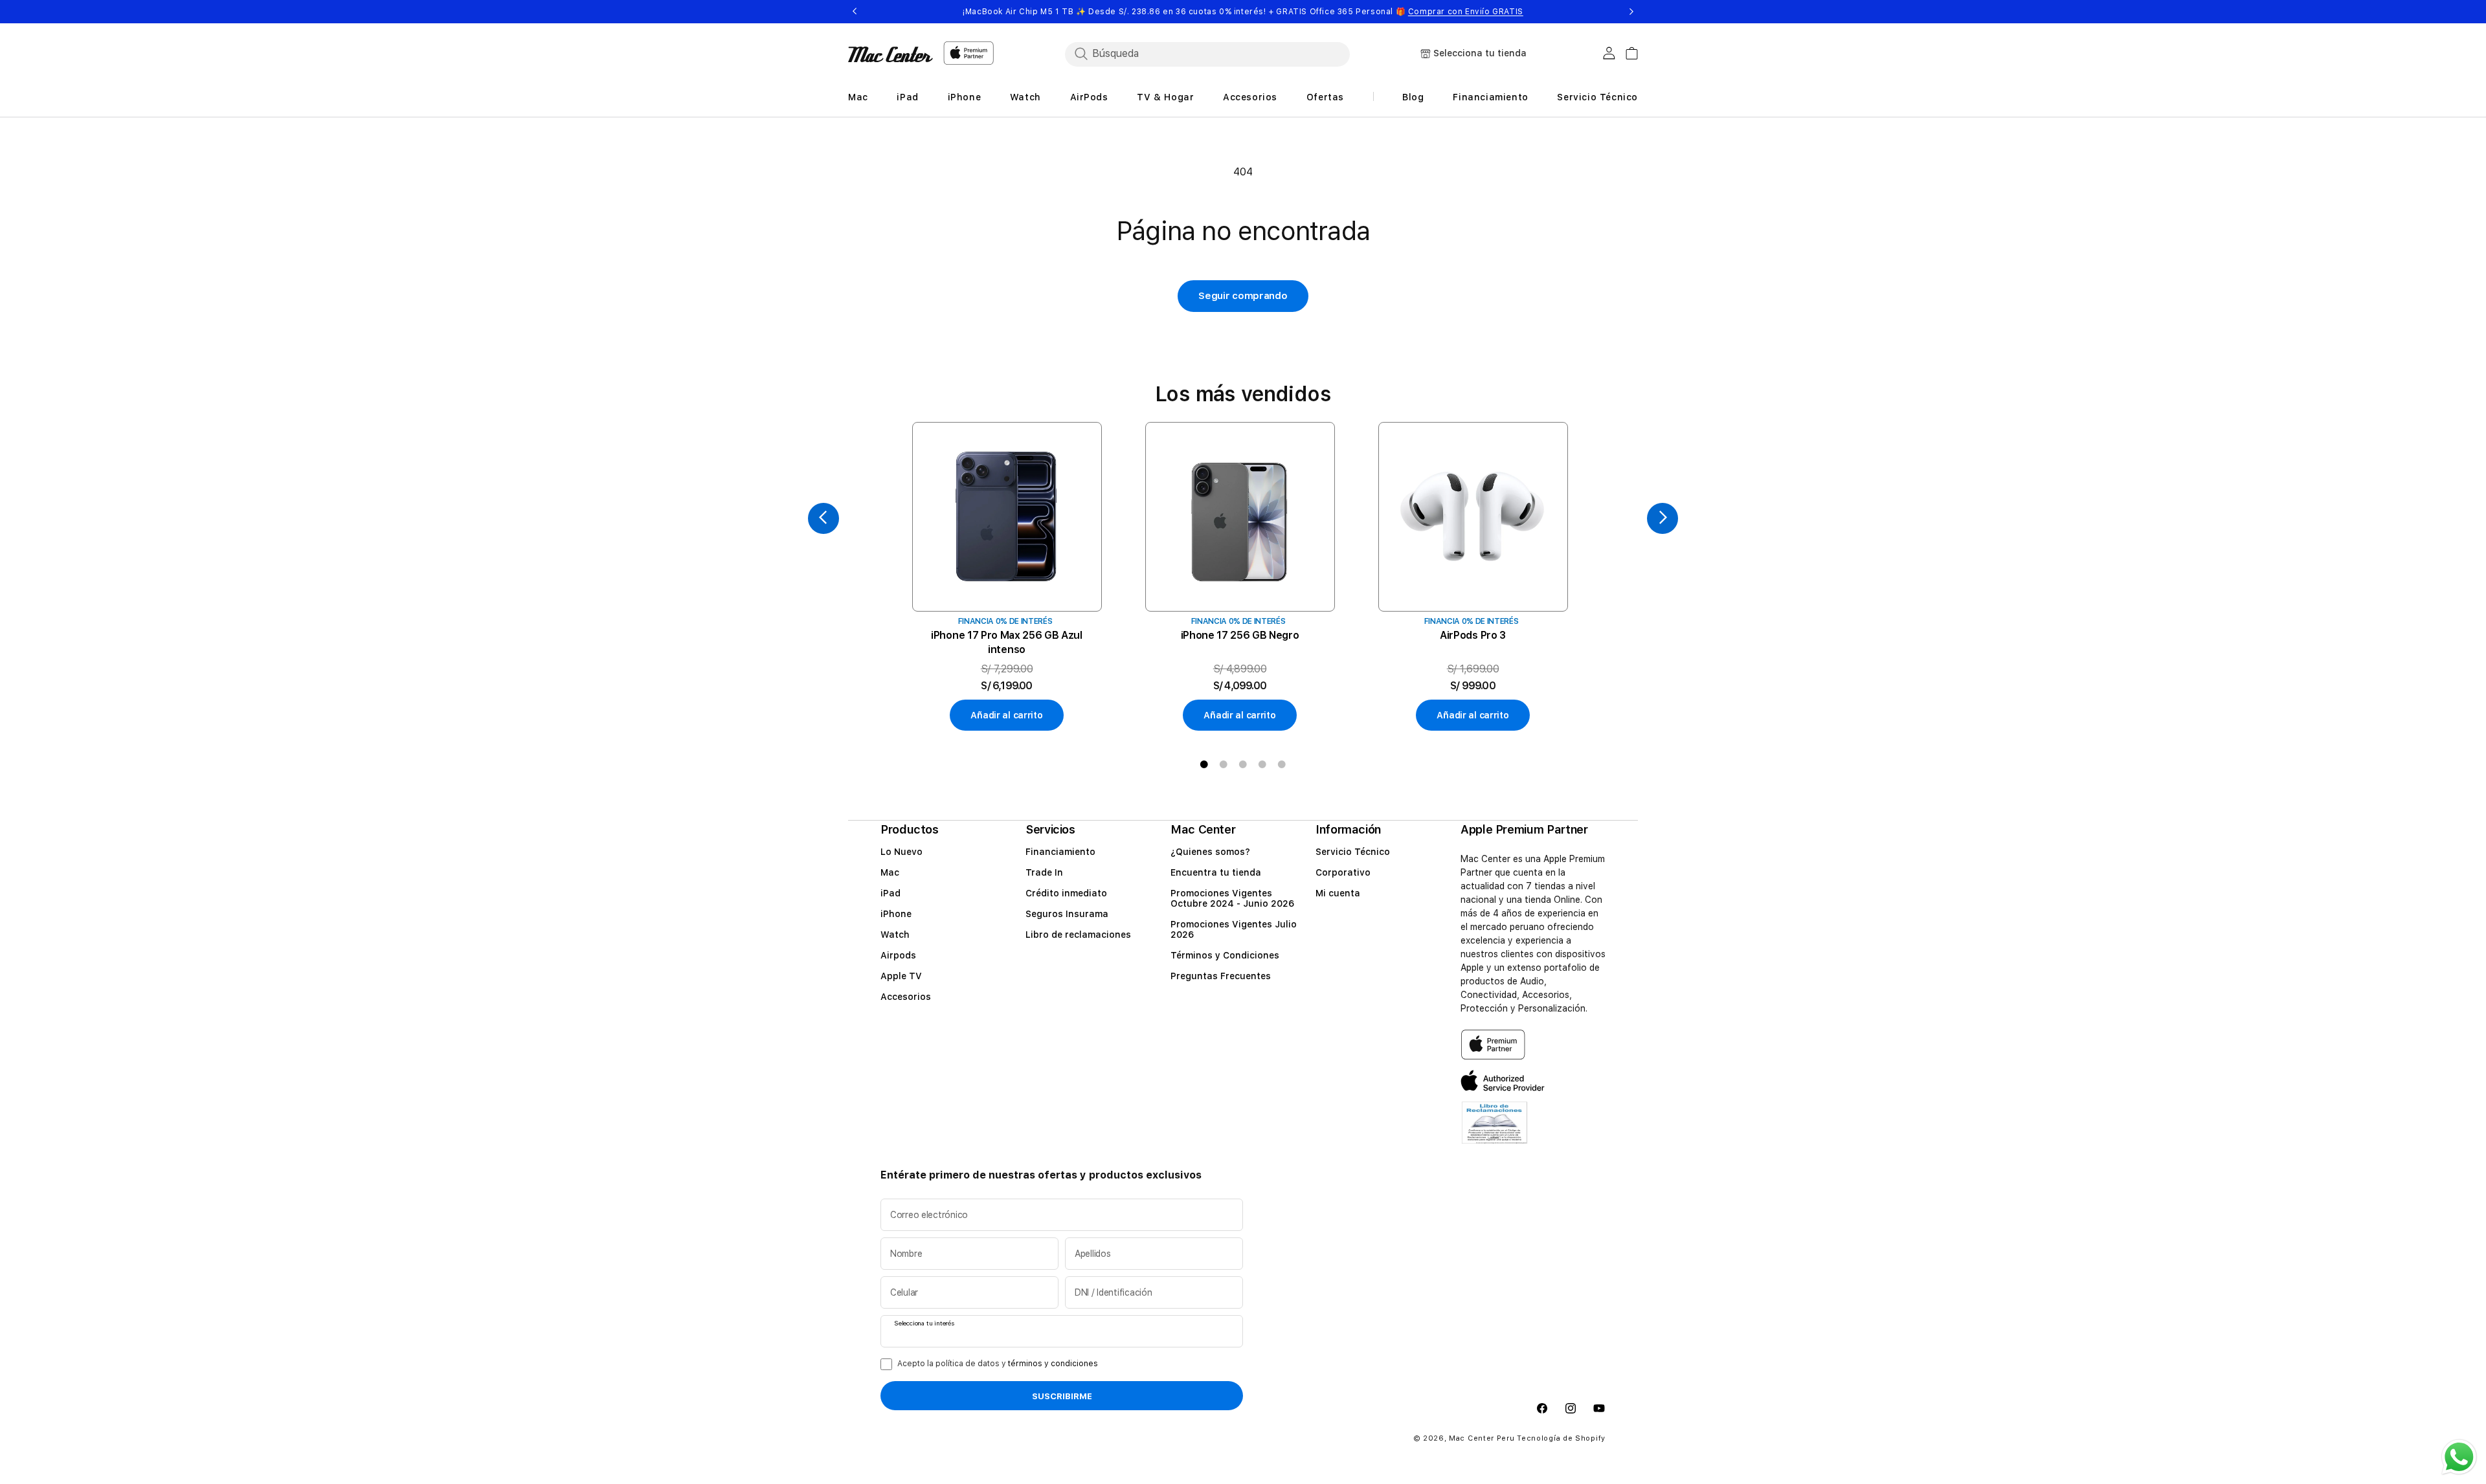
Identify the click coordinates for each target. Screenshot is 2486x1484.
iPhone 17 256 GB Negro (1240, 635)
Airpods (898, 955)
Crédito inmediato (1066, 893)
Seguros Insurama (1067, 914)
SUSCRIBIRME (1062, 1396)
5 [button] (1282, 764)
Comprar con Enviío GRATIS (1466, 12)
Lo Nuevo (901, 852)
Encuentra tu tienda (1216, 872)
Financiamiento (1060, 852)
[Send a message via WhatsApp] (2459, 1457)
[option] (1007, 577)
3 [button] (1243, 764)
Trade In (1044, 872)
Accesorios (906, 997)
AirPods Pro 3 (1473, 635)
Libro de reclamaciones (1078, 935)
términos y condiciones (1053, 1364)
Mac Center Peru (1482, 1438)
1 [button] (1204, 764)
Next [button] (1631, 12)
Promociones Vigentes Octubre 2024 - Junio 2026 (1232, 898)
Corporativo (1343, 872)
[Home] (890, 54)
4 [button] (1262, 764)
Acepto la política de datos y (998, 1364)
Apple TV (901, 976)
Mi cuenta (1338, 893)
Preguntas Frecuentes (1221, 976)
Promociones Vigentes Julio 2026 (1234, 929)
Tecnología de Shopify (1561, 1438)
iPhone (896, 914)
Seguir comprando (1243, 296)
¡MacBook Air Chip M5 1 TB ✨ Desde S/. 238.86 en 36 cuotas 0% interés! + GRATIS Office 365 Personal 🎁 (1243, 12)
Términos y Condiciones (1225, 955)
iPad (890, 893)
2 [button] (1224, 764)
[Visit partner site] (1495, 1130)
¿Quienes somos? (1210, 852)
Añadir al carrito (1006, 715)
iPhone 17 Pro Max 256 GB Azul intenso (1007, 642)
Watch (895, 935)
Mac (890, 872)
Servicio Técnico (1353, 852)
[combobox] (1207, 54)
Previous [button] (855, 12)
